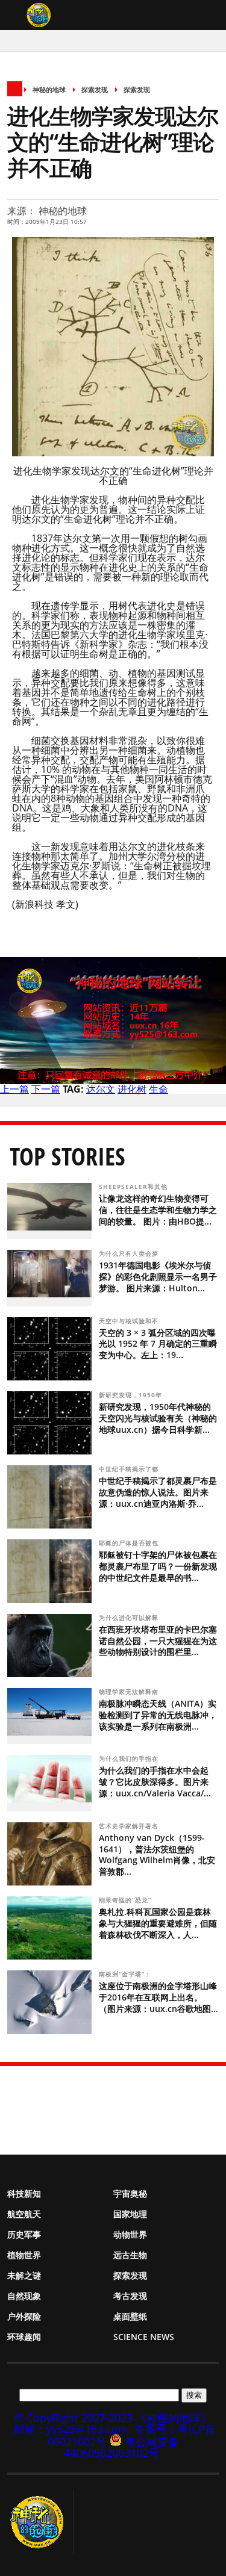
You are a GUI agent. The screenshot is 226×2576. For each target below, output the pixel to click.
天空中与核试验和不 (130, 1321)
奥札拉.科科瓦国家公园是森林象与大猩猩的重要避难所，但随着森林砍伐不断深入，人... (158, 1923)
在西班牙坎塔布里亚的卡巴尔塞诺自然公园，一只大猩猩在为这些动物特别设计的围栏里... (158, 1641)
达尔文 (101, 1089)
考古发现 (130, 2296)
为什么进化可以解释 (130, 1618)
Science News (144, 2337)
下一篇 (46, 1089)
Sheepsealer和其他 (134, 1187)
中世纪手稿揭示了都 (130, 1469)
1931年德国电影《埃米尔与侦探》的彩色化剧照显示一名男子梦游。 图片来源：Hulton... (158, 1277)
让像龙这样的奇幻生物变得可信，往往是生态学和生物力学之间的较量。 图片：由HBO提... (158, 1210)
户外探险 (24, 2316)
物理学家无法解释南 (130, 1692)
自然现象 (24, 2296)
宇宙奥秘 (130, 2193)
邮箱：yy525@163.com (71, 2429)
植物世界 (24, 2255)
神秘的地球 (49, 89)
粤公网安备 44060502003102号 (121, 2447)
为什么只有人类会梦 (130, 1253)
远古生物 (130, 2255)
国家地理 (130, 2214)
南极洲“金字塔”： (126, 1974)
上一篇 (14, 1089)
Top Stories (67, 1156)
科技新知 (24, 2193)
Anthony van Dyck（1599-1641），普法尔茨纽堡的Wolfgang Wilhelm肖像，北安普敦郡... (157, 1855)
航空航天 (24, 2214)
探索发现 (95, 89)
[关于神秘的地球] (41, 2522)
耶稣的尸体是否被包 (130, 1543)
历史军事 (24, 2234)
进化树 (132, 1089)
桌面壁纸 (130, 2316)
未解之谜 (24, 2275)
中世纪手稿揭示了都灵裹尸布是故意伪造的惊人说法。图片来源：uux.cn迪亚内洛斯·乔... (158, 1492)
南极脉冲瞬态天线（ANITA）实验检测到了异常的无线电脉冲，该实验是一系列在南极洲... (158, 1715)
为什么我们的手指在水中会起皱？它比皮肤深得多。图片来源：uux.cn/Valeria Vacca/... (155, 1782)
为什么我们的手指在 (130, 1758)
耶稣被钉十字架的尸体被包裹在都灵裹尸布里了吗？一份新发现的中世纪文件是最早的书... (158, 1566)
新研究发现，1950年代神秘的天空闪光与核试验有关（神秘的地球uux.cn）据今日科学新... (158, 1418)
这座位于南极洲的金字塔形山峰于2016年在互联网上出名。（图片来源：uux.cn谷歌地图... (159, 1997)
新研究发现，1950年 (132, 1395)
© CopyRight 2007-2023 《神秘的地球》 (113, 2418)
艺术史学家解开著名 (130, 1826)
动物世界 (130, 2234)
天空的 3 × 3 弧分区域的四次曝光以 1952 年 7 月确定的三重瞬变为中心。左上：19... (158, 1344)
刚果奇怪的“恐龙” (126, 1900)
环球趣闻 (24, 2337)
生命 (159, 1089)
